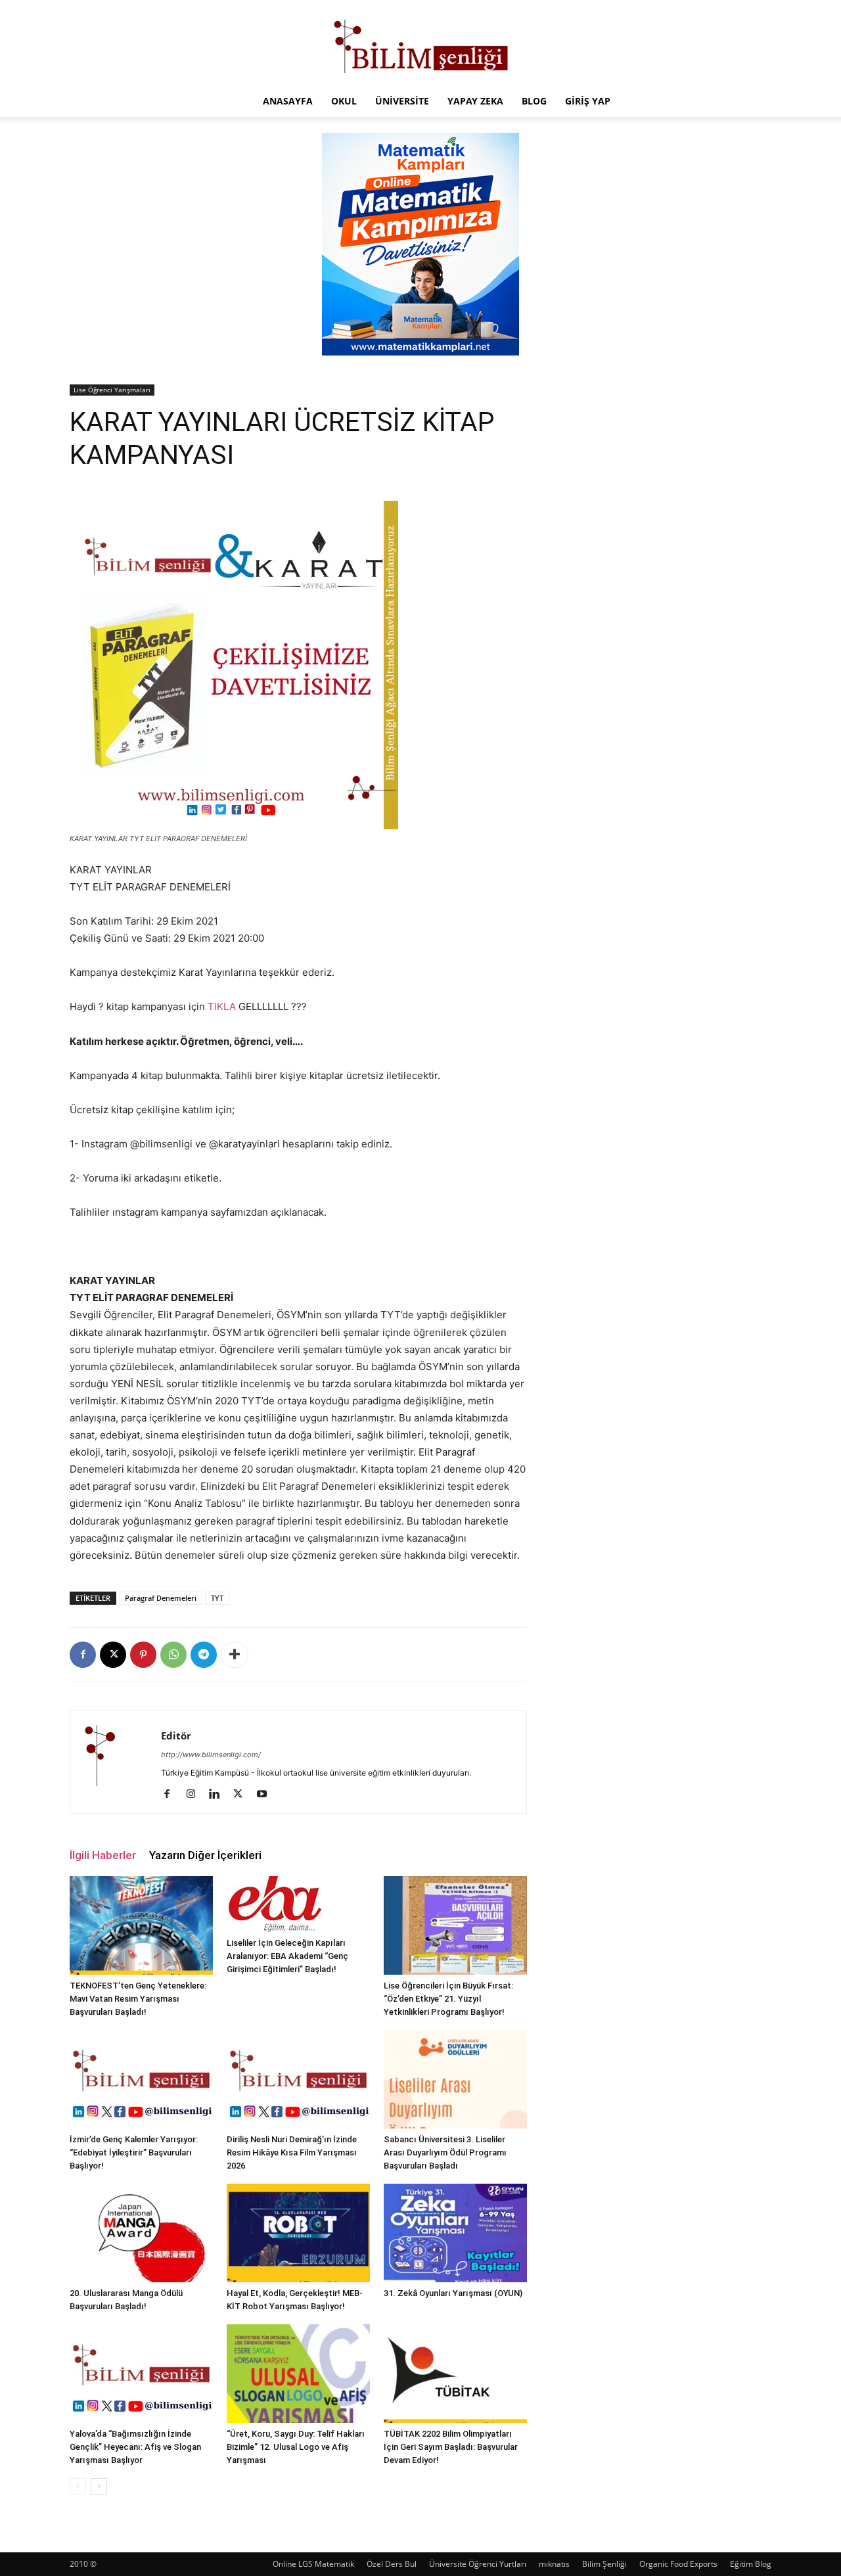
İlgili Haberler (103, 1855)
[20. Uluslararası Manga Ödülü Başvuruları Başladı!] (141, 2233)
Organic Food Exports (678, 2564)
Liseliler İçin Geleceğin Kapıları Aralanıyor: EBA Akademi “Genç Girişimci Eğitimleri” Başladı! (287, 1956)
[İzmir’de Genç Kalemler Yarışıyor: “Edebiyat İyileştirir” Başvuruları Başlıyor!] (141, 2079)
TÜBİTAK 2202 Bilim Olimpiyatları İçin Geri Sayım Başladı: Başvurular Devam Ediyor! (451, 2447)
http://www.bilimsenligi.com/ (211, 1755)
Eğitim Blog (751, 2564)
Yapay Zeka (475, 101)
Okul (344, 101)
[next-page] (99, 2486)
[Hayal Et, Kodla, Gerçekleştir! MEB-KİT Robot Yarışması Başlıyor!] (298, 2233)
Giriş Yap (588, 101)
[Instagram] (195, 1795)
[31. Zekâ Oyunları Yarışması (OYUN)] (455, 2233)
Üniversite (402, 101)
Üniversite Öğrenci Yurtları (478, 2564)
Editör (176, 1736)
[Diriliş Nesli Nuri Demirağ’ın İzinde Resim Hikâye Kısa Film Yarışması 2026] (298, 2079)
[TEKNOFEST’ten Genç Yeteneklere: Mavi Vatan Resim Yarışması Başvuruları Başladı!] (141, 1925)
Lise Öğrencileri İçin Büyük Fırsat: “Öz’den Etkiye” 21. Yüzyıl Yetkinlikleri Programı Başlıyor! (448, 1999)
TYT (217, 1598)
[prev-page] (78, 2486)
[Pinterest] (143, 1655)
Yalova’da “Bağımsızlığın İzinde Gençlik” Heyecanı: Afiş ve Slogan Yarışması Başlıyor (135, 2447)
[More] (235, 1655)
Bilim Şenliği (604, 2564)
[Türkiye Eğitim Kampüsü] (420, 43)
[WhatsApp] (173, 1655)
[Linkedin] (219, 1795)
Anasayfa (288, 101)
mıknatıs (554, 2564)
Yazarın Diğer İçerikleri (205, 1855)
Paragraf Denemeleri (161, 1598)
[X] (113, 1655)
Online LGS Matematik (313, 2564)
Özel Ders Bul (392, 2564)
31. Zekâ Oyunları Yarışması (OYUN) (453, 2293)
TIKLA (222, 1006)
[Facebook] (83, 1655)
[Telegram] (204, 1655)
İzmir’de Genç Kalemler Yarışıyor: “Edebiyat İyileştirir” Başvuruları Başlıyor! (134, 2152)
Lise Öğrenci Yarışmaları (112, 390)
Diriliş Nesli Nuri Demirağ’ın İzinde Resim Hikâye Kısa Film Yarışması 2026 (292, 2152)
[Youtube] (266, 1795)
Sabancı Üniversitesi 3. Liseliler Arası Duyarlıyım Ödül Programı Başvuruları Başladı (445, 2152)
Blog (534, 101)
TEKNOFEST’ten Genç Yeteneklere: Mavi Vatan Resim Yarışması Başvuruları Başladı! (138, 1999)
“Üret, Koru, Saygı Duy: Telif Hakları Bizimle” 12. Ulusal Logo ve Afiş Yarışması (296, 2447)
